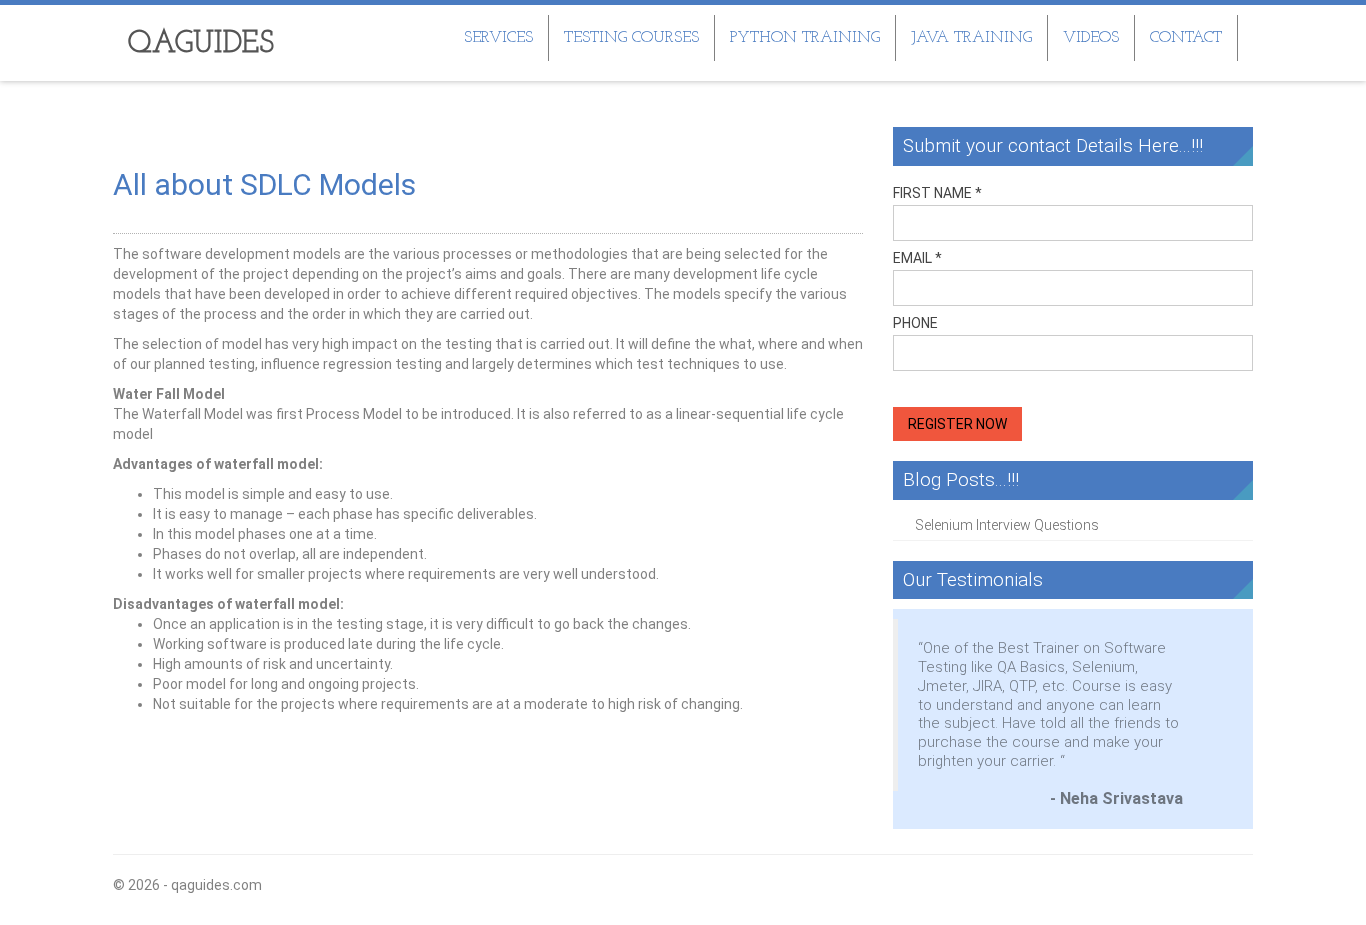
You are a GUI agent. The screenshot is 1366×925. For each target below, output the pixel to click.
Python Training (805, 38)
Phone (915, 322)
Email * (917, 257)
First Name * (937, 192)
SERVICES (498, 38)
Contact (1186, 38)
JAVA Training (971, 38)
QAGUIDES (201, 44)
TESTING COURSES (631, 38)
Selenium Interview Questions (1007, 525)
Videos (1091, 38)
